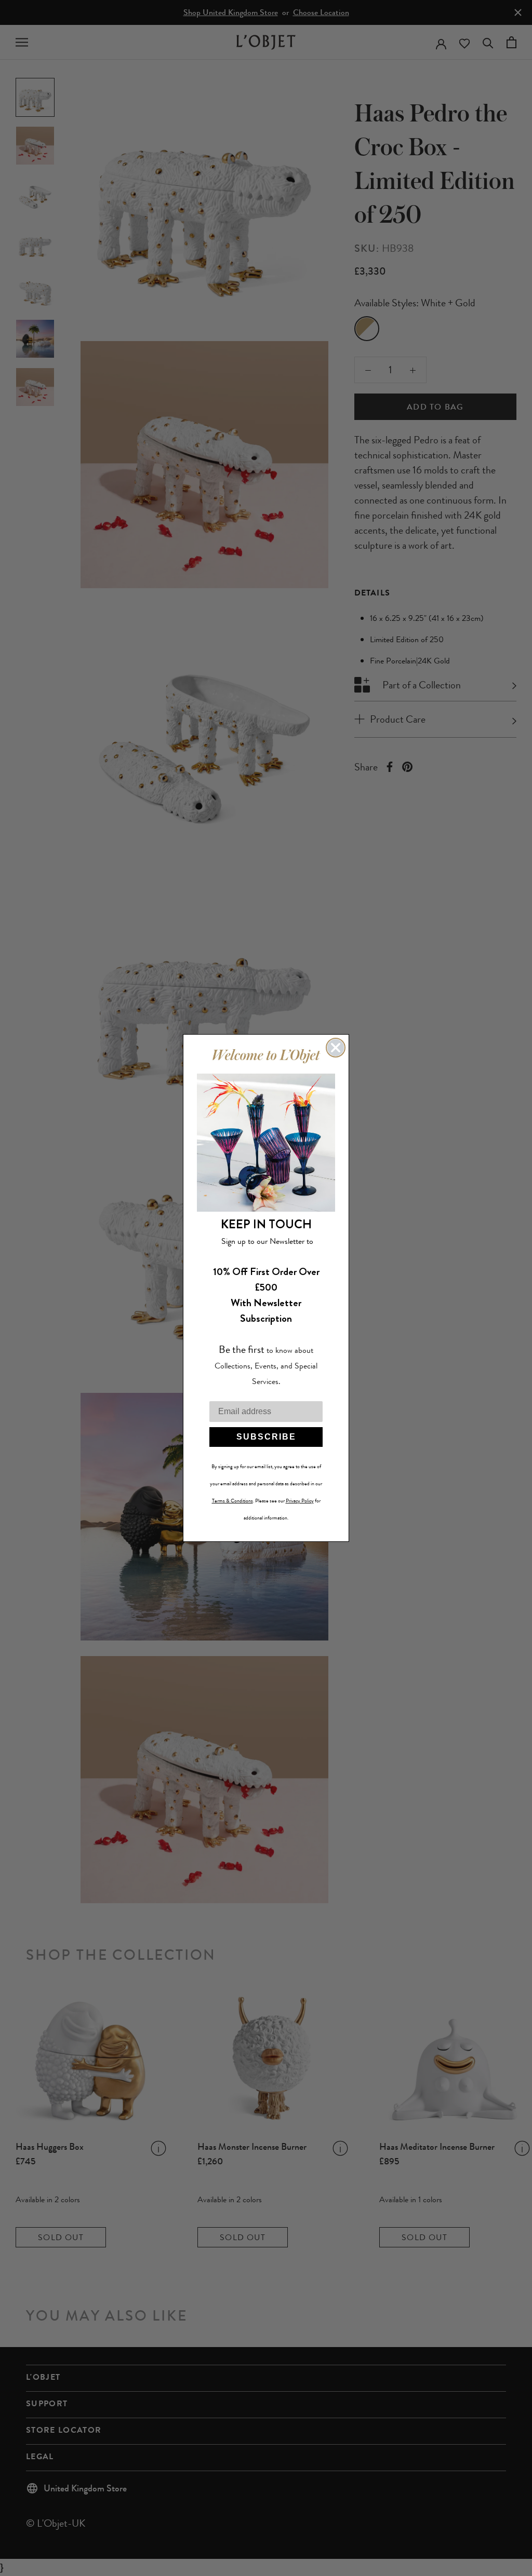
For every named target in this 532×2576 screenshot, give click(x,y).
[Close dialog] (336, 1048)
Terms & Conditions (232, 1501)
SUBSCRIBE (266, 1437)
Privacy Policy (300, 1501)
